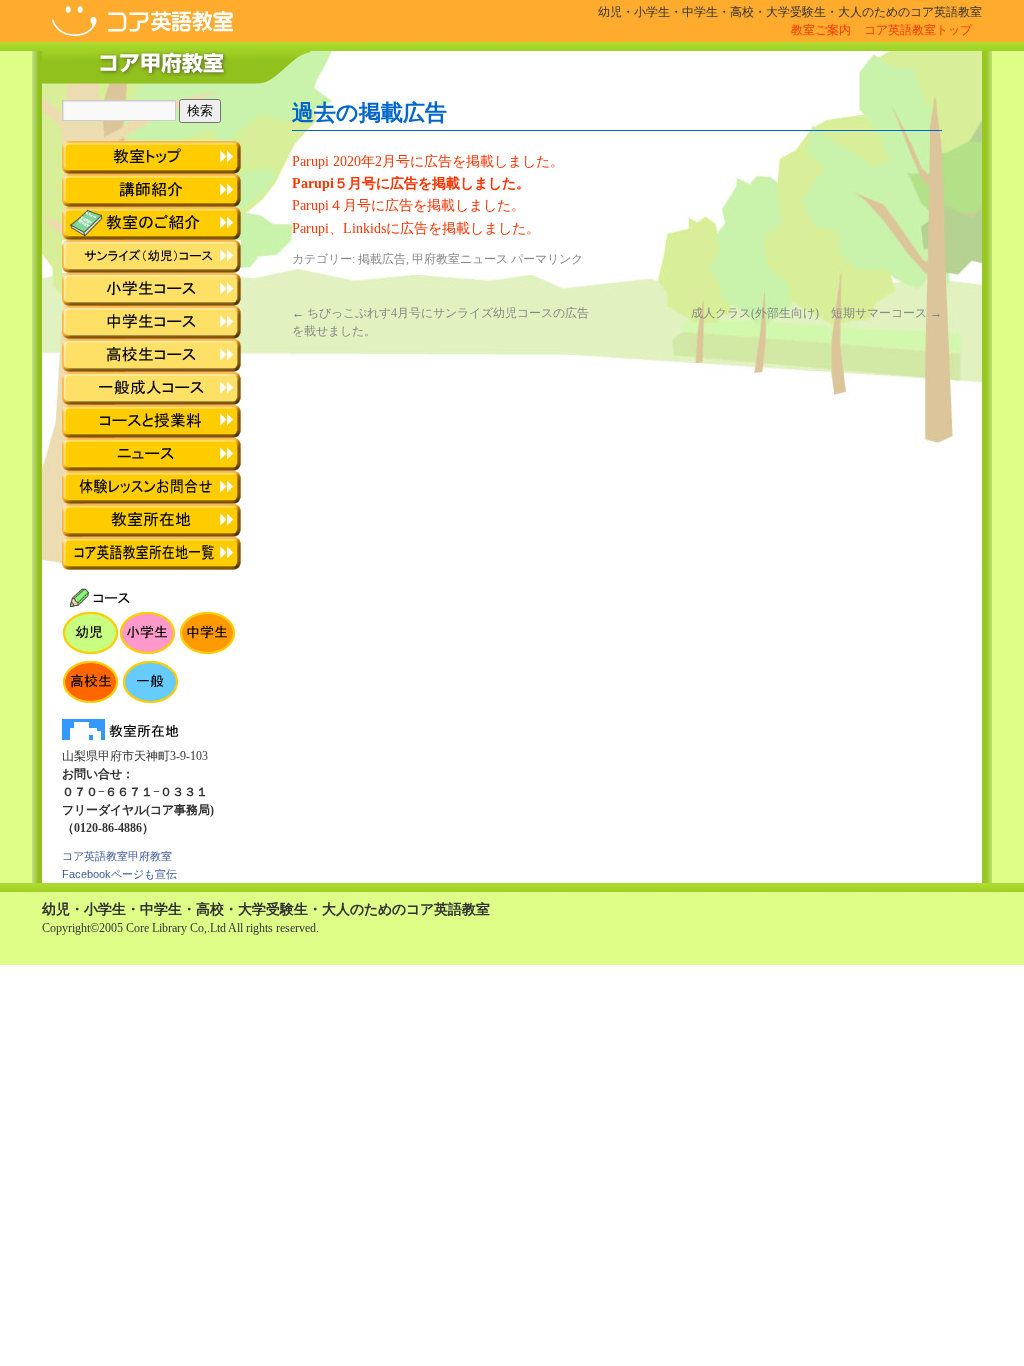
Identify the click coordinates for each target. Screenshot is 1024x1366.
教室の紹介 (151, 223)
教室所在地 (151, 520)
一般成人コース (151, 388)
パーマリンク (547, 259)
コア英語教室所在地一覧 (151, 553)
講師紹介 (151, 190)
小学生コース (151, 289)
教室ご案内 (821, 30)
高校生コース (151, 355)
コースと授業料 (151, 421)
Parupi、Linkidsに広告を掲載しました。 (416, 228)
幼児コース (151, 256)
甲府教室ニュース (460, 259)
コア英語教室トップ (918, 30)
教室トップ (151, 157)
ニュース (151, 454)
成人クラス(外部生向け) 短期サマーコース (816, 313)
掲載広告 (382, 259)
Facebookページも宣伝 (119, 874)
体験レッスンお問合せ (151, 487)
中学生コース (151, 322)
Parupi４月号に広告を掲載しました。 (408, 205)
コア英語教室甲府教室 (117, 856)
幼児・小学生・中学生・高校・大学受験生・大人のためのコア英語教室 (266, 909)
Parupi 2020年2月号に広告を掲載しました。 (428, 161)
